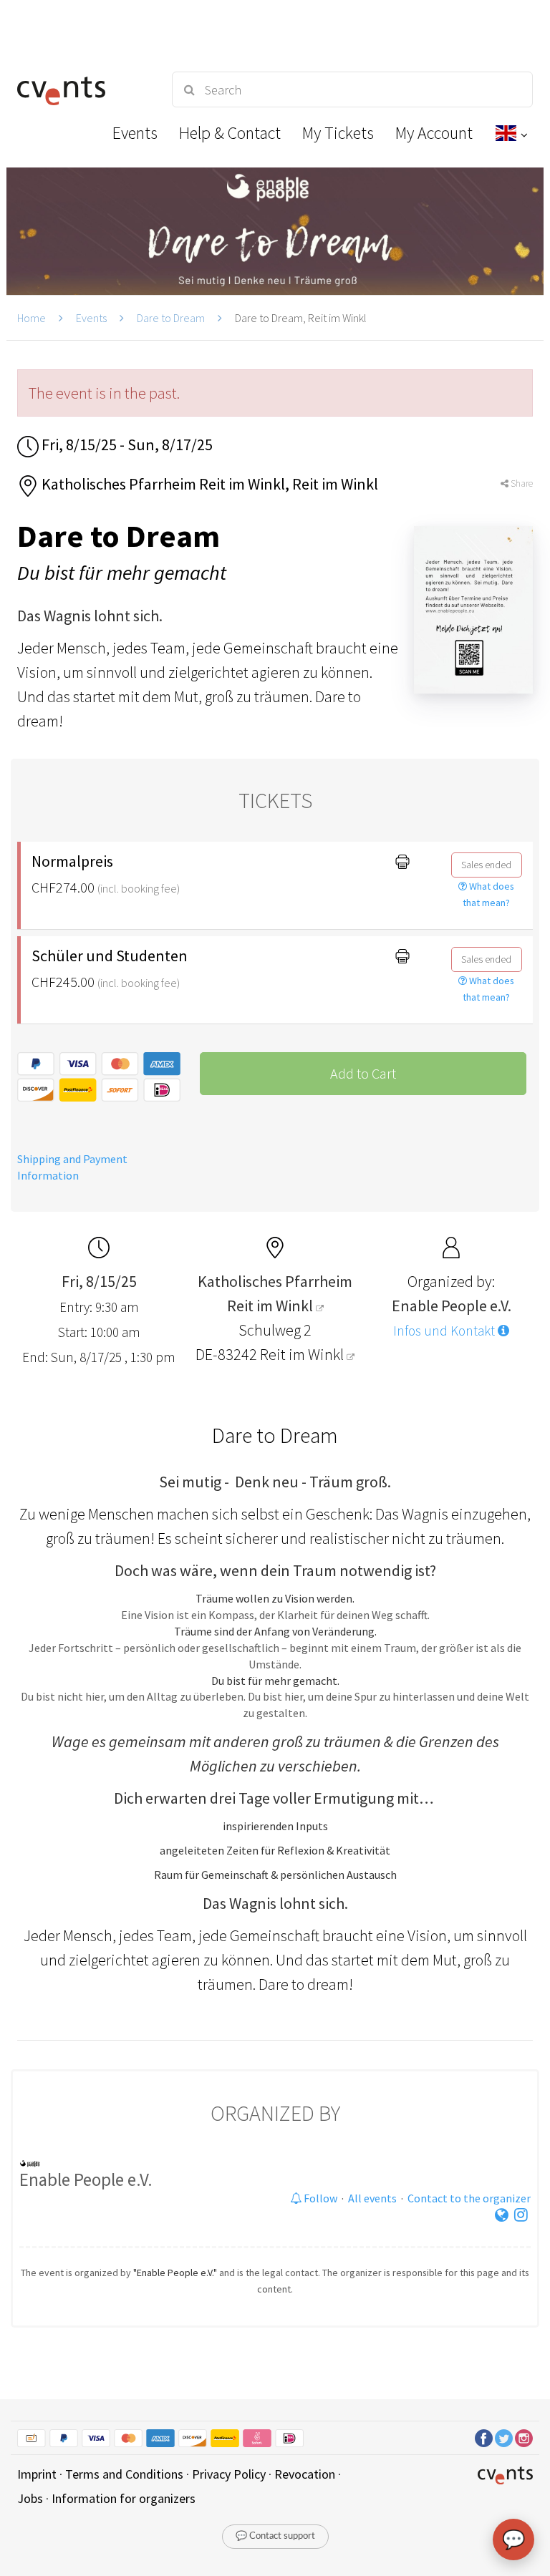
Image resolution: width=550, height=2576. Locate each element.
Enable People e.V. (86, 2179)
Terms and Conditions (124, 2474)
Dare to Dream (171, 318)
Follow (319, 2198)
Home (32, 318)
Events (91, 318)
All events (372, 2198)
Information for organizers (124, 2498)
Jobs (30, 2498)
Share (521, 483)
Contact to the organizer (469, 2198)
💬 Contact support (275, 2536)
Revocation (305, 2474)
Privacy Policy (229, 2474)
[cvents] (82, 89)
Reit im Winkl (303, 1354)
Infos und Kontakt (445, 1331)
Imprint (37, 2474)
